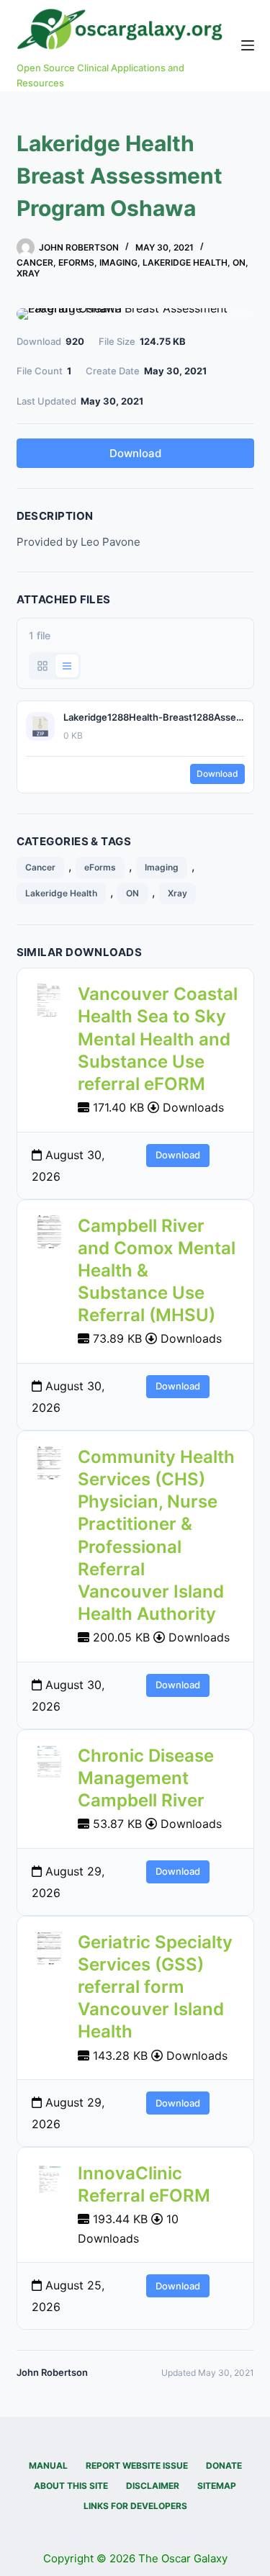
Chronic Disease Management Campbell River (146, 1778)
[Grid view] (42, 666)
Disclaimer (153, 2486)
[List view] (67, 666)
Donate (224, 2465)
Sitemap (217, 2486)
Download (135, 453)
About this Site (71, 2486)
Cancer (35, 262)
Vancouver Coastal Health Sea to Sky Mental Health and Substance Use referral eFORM (158, 1039)
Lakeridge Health (185, 262)
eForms (76, 262)
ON (239, 262)
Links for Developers (135, 2506)
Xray (28, 273)
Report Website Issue (137, 2465)
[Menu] (248, 45)
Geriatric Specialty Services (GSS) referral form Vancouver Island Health (155, 1987)
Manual (48, 2465)
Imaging (118, 262)
